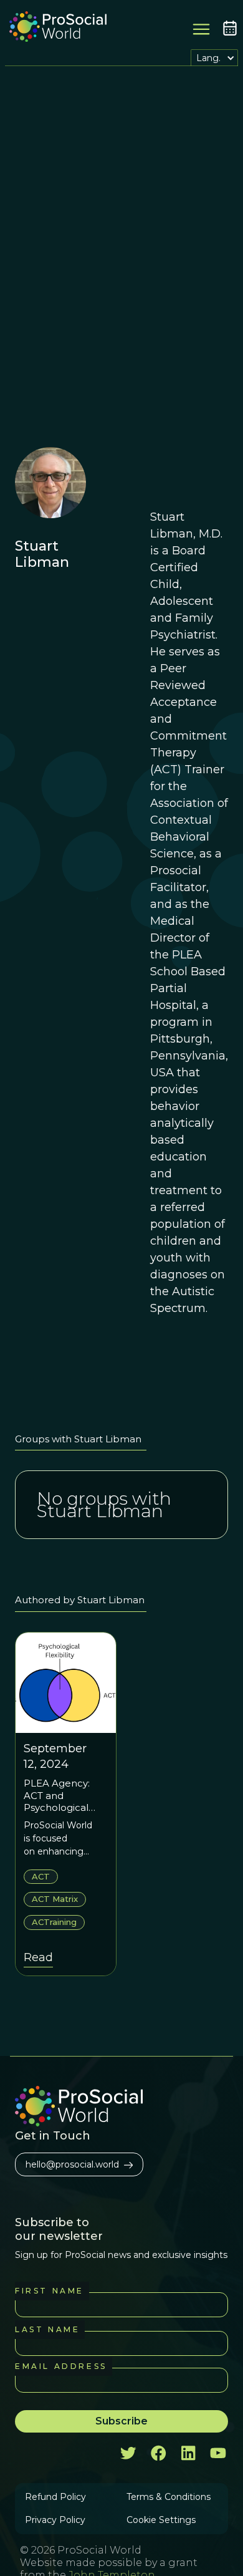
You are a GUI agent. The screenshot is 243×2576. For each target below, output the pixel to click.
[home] (55, 28)
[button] (214, 58)
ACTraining (54, 1922)
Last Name (47, 2329)
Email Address (61, 2366)
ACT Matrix (55, 1899)
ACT (41, 1876)
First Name (50, 2291)
